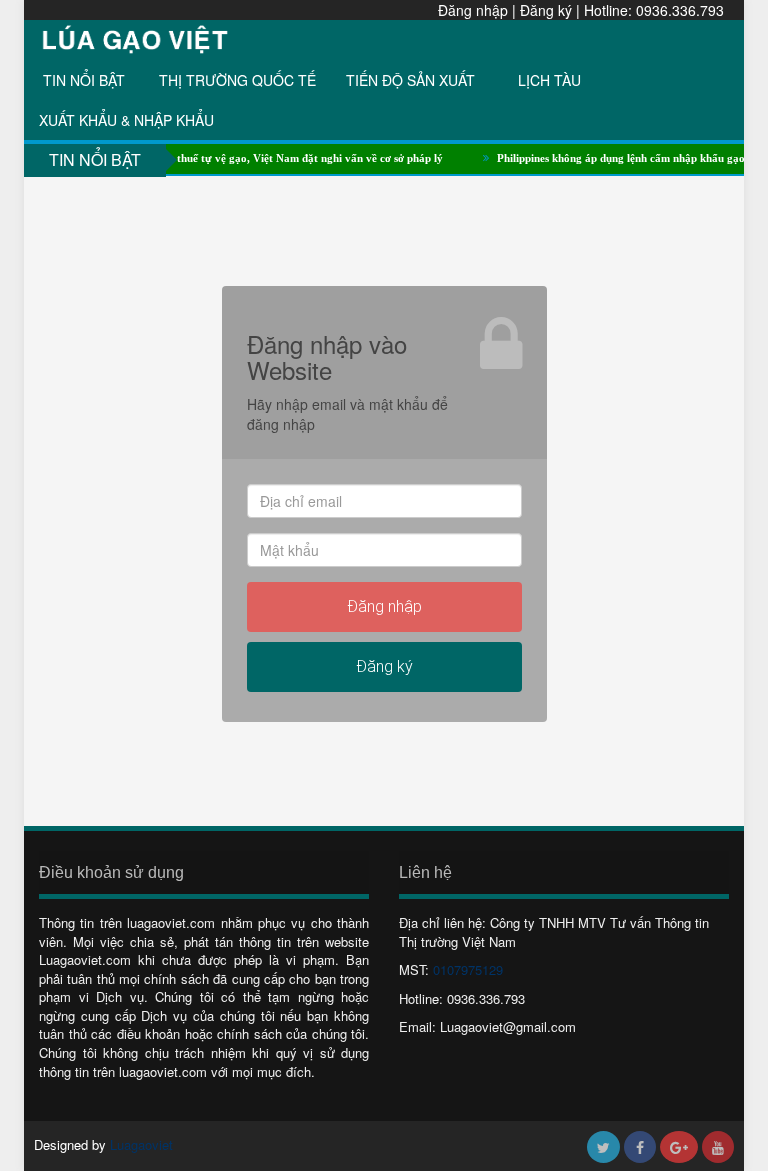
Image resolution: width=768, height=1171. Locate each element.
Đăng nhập (473, 10)
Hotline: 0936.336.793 (654, 10)
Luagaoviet (141, 1144)
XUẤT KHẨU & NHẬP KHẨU (126, 120)
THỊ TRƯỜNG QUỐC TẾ (237, 80)
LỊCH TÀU (549, 80)
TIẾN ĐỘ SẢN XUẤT (410, 80)
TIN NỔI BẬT (84, 80)
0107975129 (468, 969)
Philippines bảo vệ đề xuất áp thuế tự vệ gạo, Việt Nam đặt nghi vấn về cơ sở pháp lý (226, 158)
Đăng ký (546, 10)
